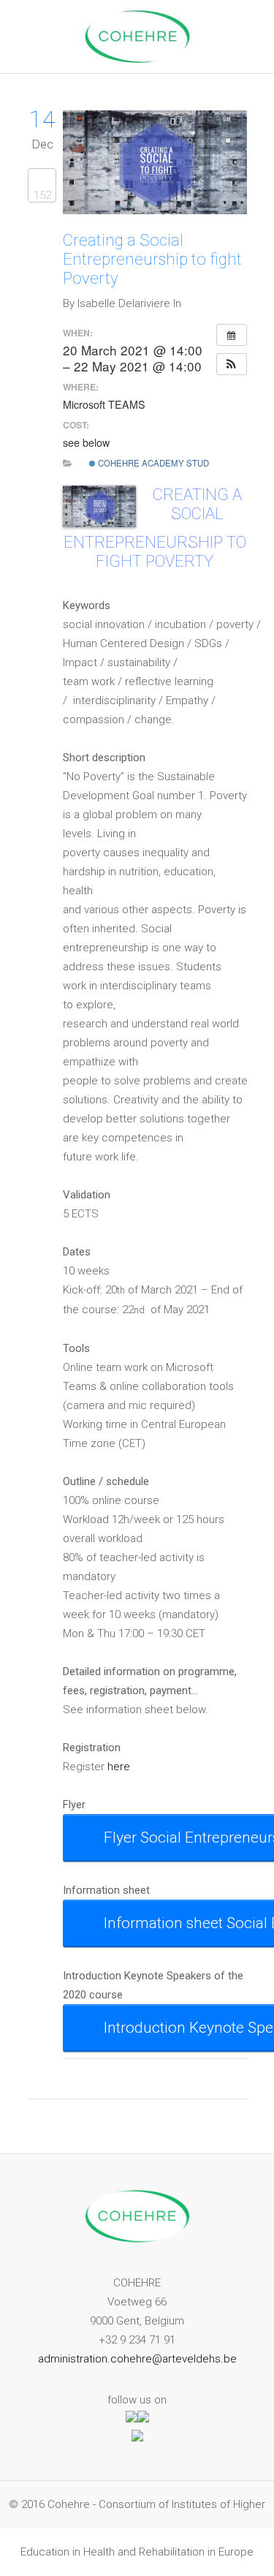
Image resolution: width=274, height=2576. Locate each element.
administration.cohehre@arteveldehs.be (137, 2359)
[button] (232, 364)
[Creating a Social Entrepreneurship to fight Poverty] (155, 211)
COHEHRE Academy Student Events (179, 463)
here (119, 1767)
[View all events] (232, 335)
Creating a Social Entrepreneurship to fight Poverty (152, 259)
